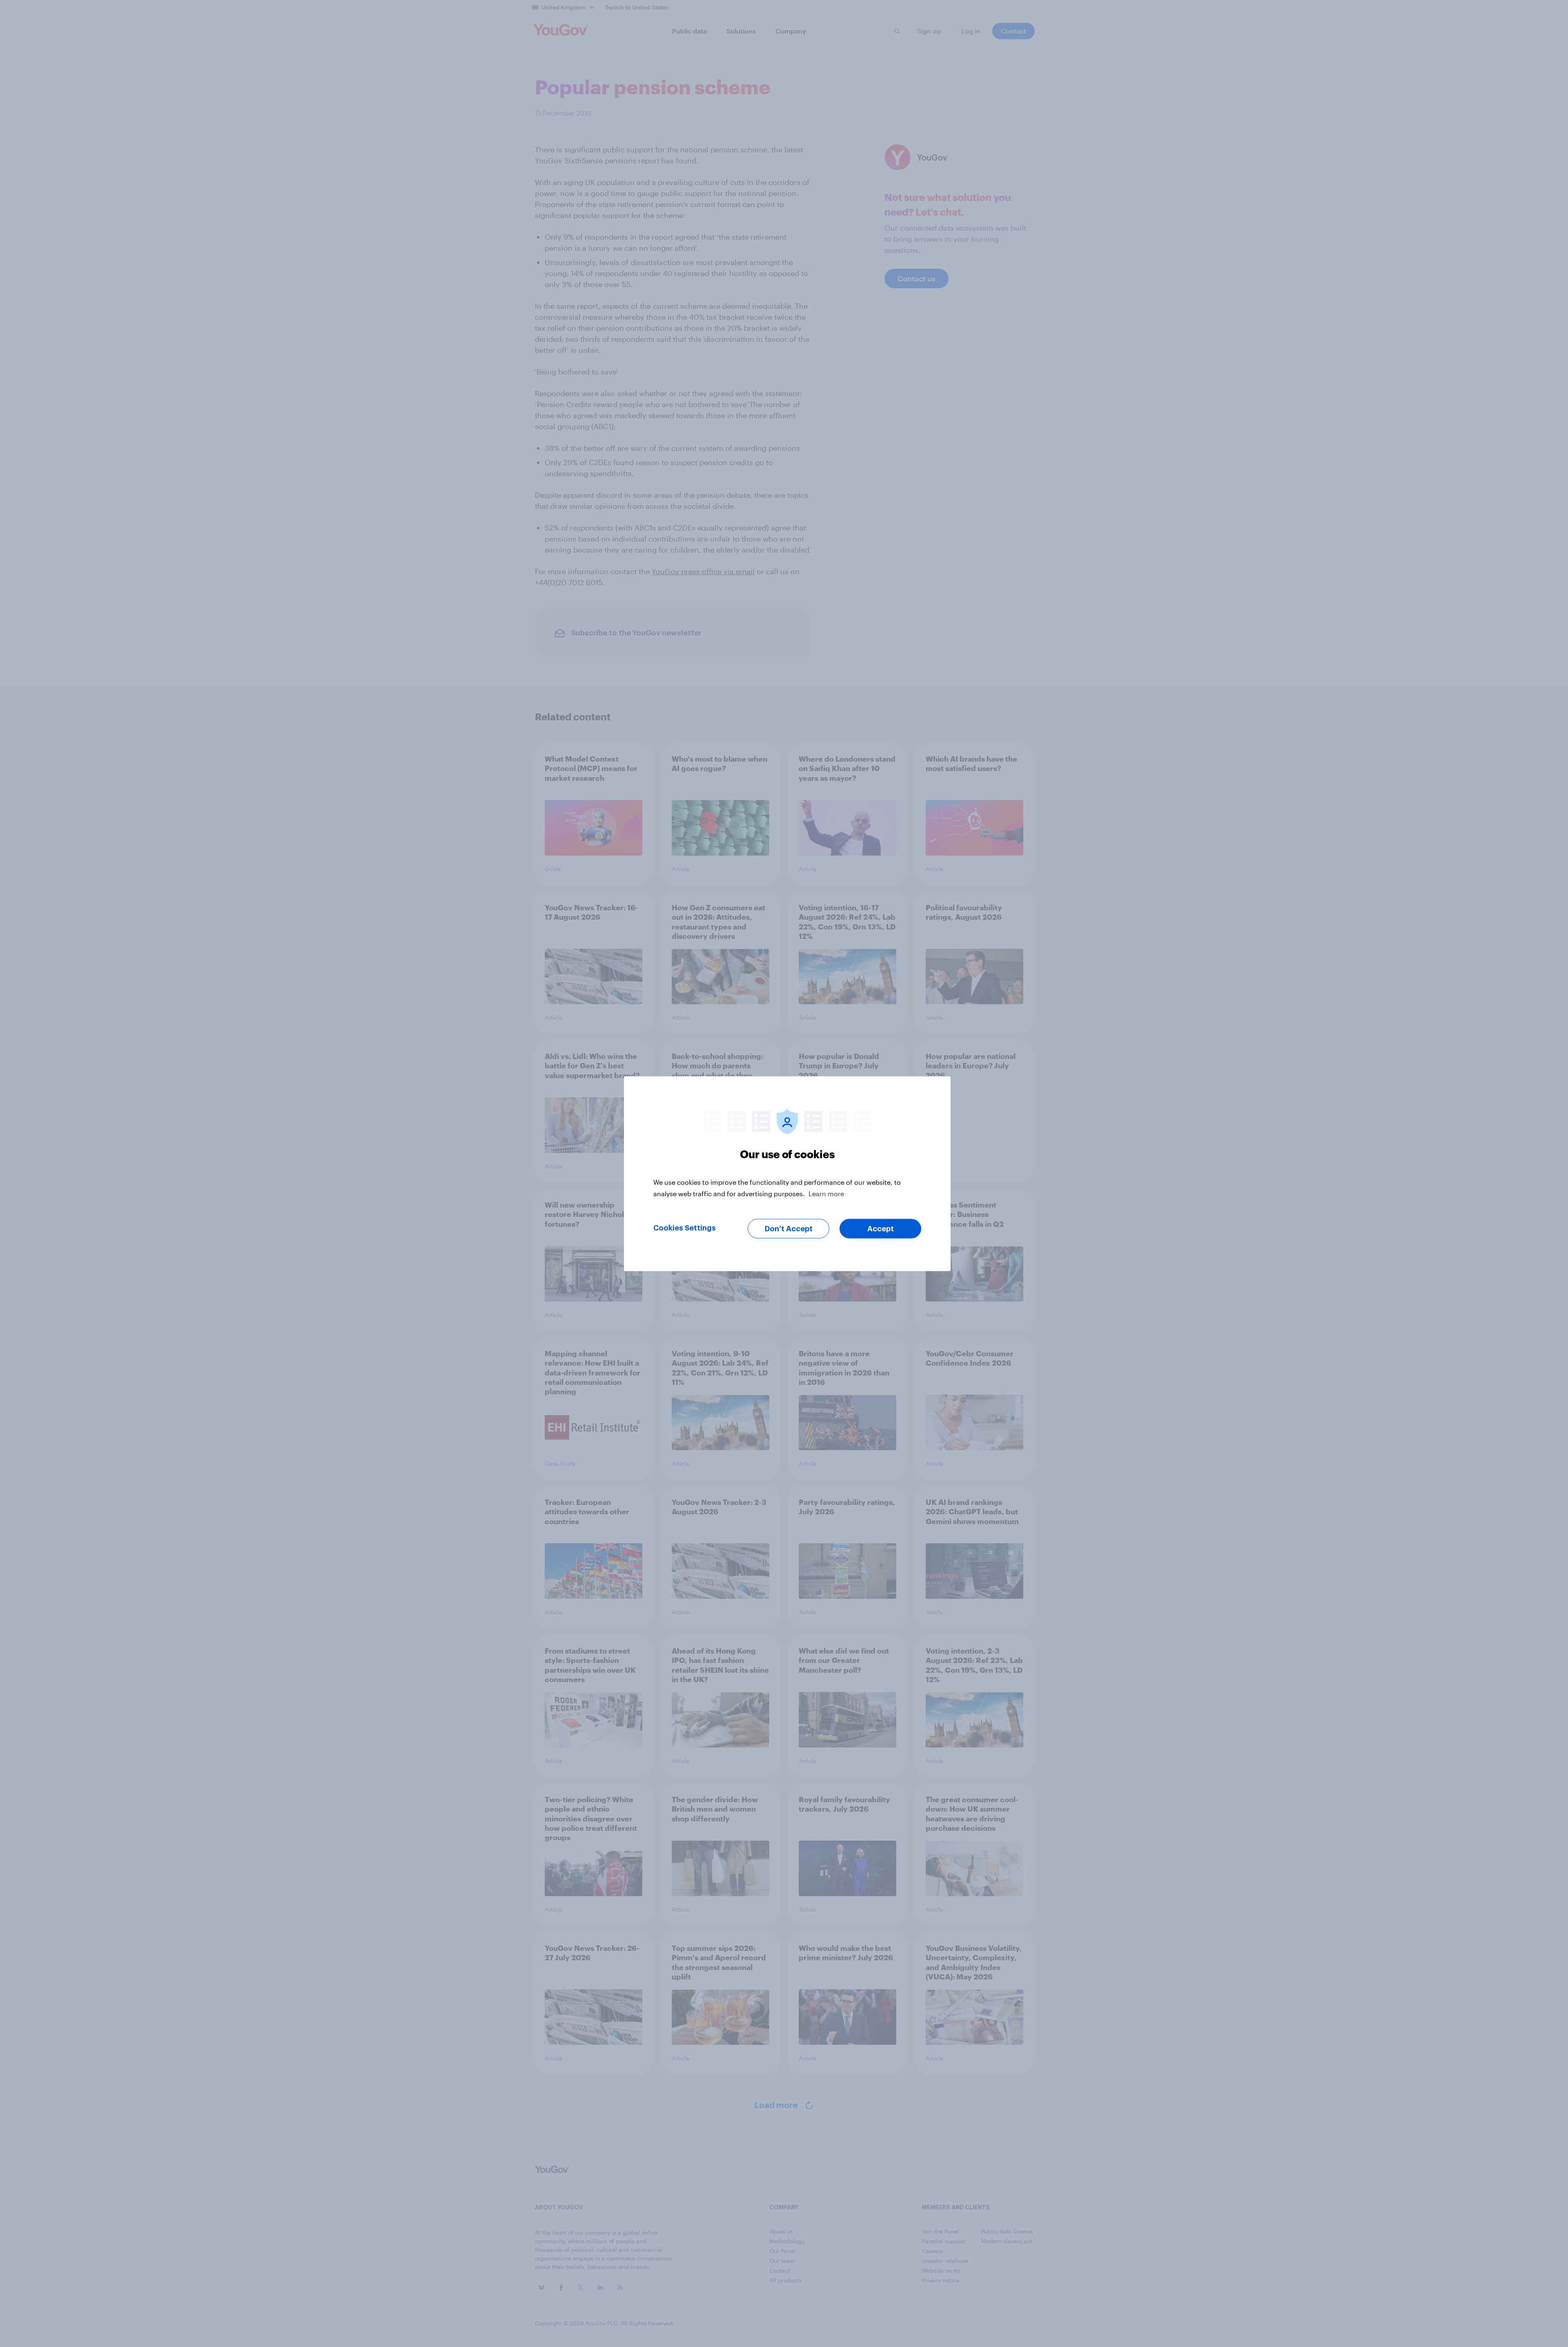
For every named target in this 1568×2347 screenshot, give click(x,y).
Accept (881, 1228)
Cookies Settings (685, 1228)
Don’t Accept (789, 1228)
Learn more (826, 1193)
